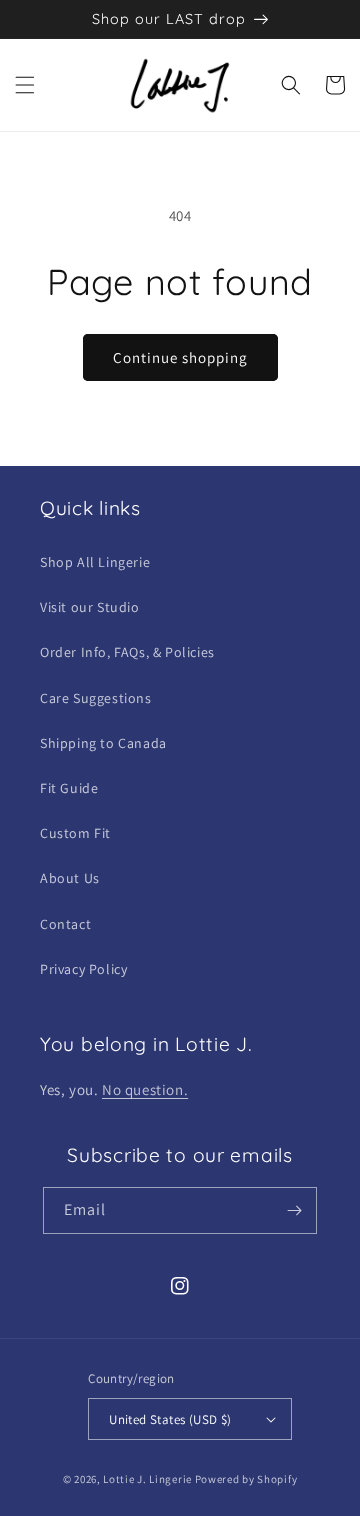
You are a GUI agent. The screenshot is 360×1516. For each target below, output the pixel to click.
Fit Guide (69, 788)
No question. (145, 1089)
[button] (25, 85)
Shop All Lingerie (95, 562)
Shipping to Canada (103, 743)
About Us (70, 878)
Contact (65, 924)
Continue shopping (180, 357)
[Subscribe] (294, 1210)
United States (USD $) (170, 1419)
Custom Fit (75, 833)
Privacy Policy (83, 969)
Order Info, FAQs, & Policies (127, 652)
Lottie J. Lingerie (147, 1479)
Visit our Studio (90, 607)
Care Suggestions (96, 698)
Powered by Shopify (246, 1479)
